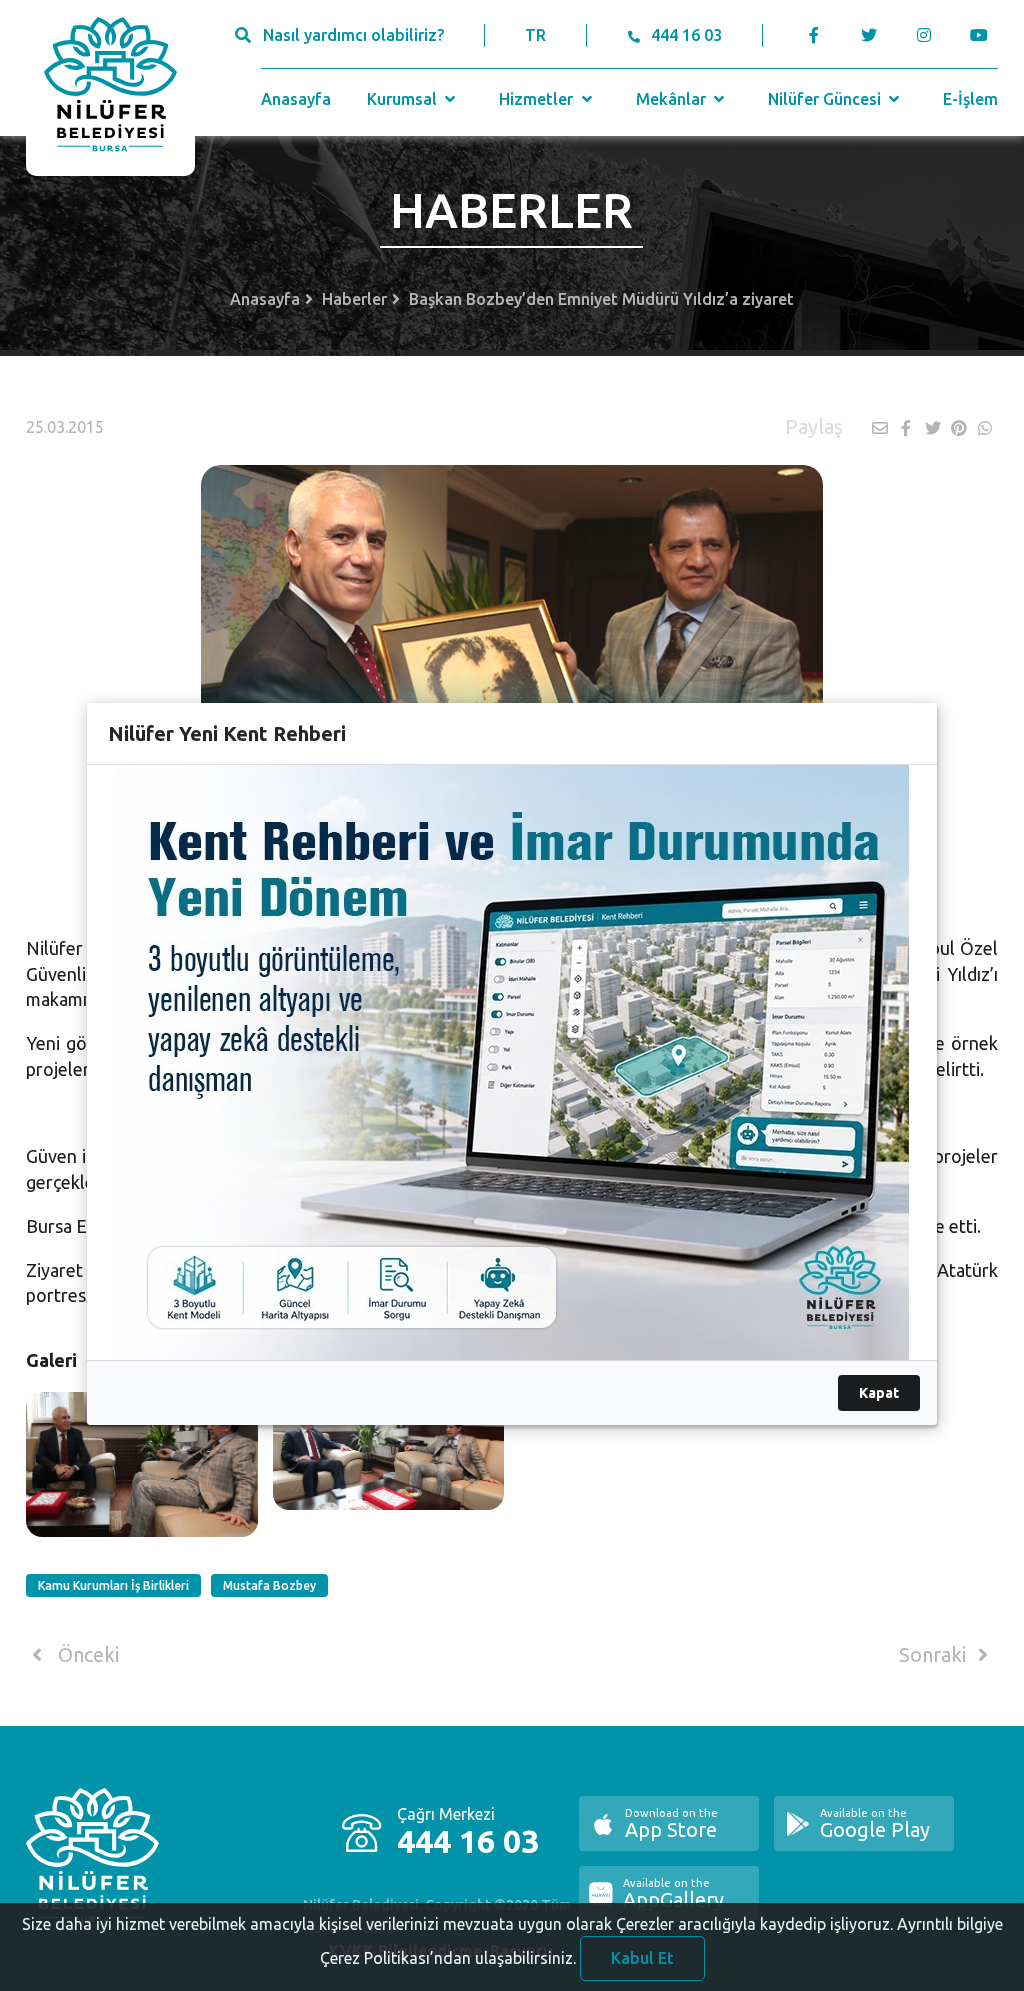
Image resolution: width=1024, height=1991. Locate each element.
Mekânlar (673, 99)
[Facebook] (814, 35)
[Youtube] (984, 35)
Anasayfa (296, 99)
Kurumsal (404, 99)
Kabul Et (642, 1958)
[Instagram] (924, 35)
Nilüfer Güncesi (826, 99)
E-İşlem (970, 99)
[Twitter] (869, 35)
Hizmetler (538, 99)
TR (535, 35)
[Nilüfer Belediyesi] (110, 88)
